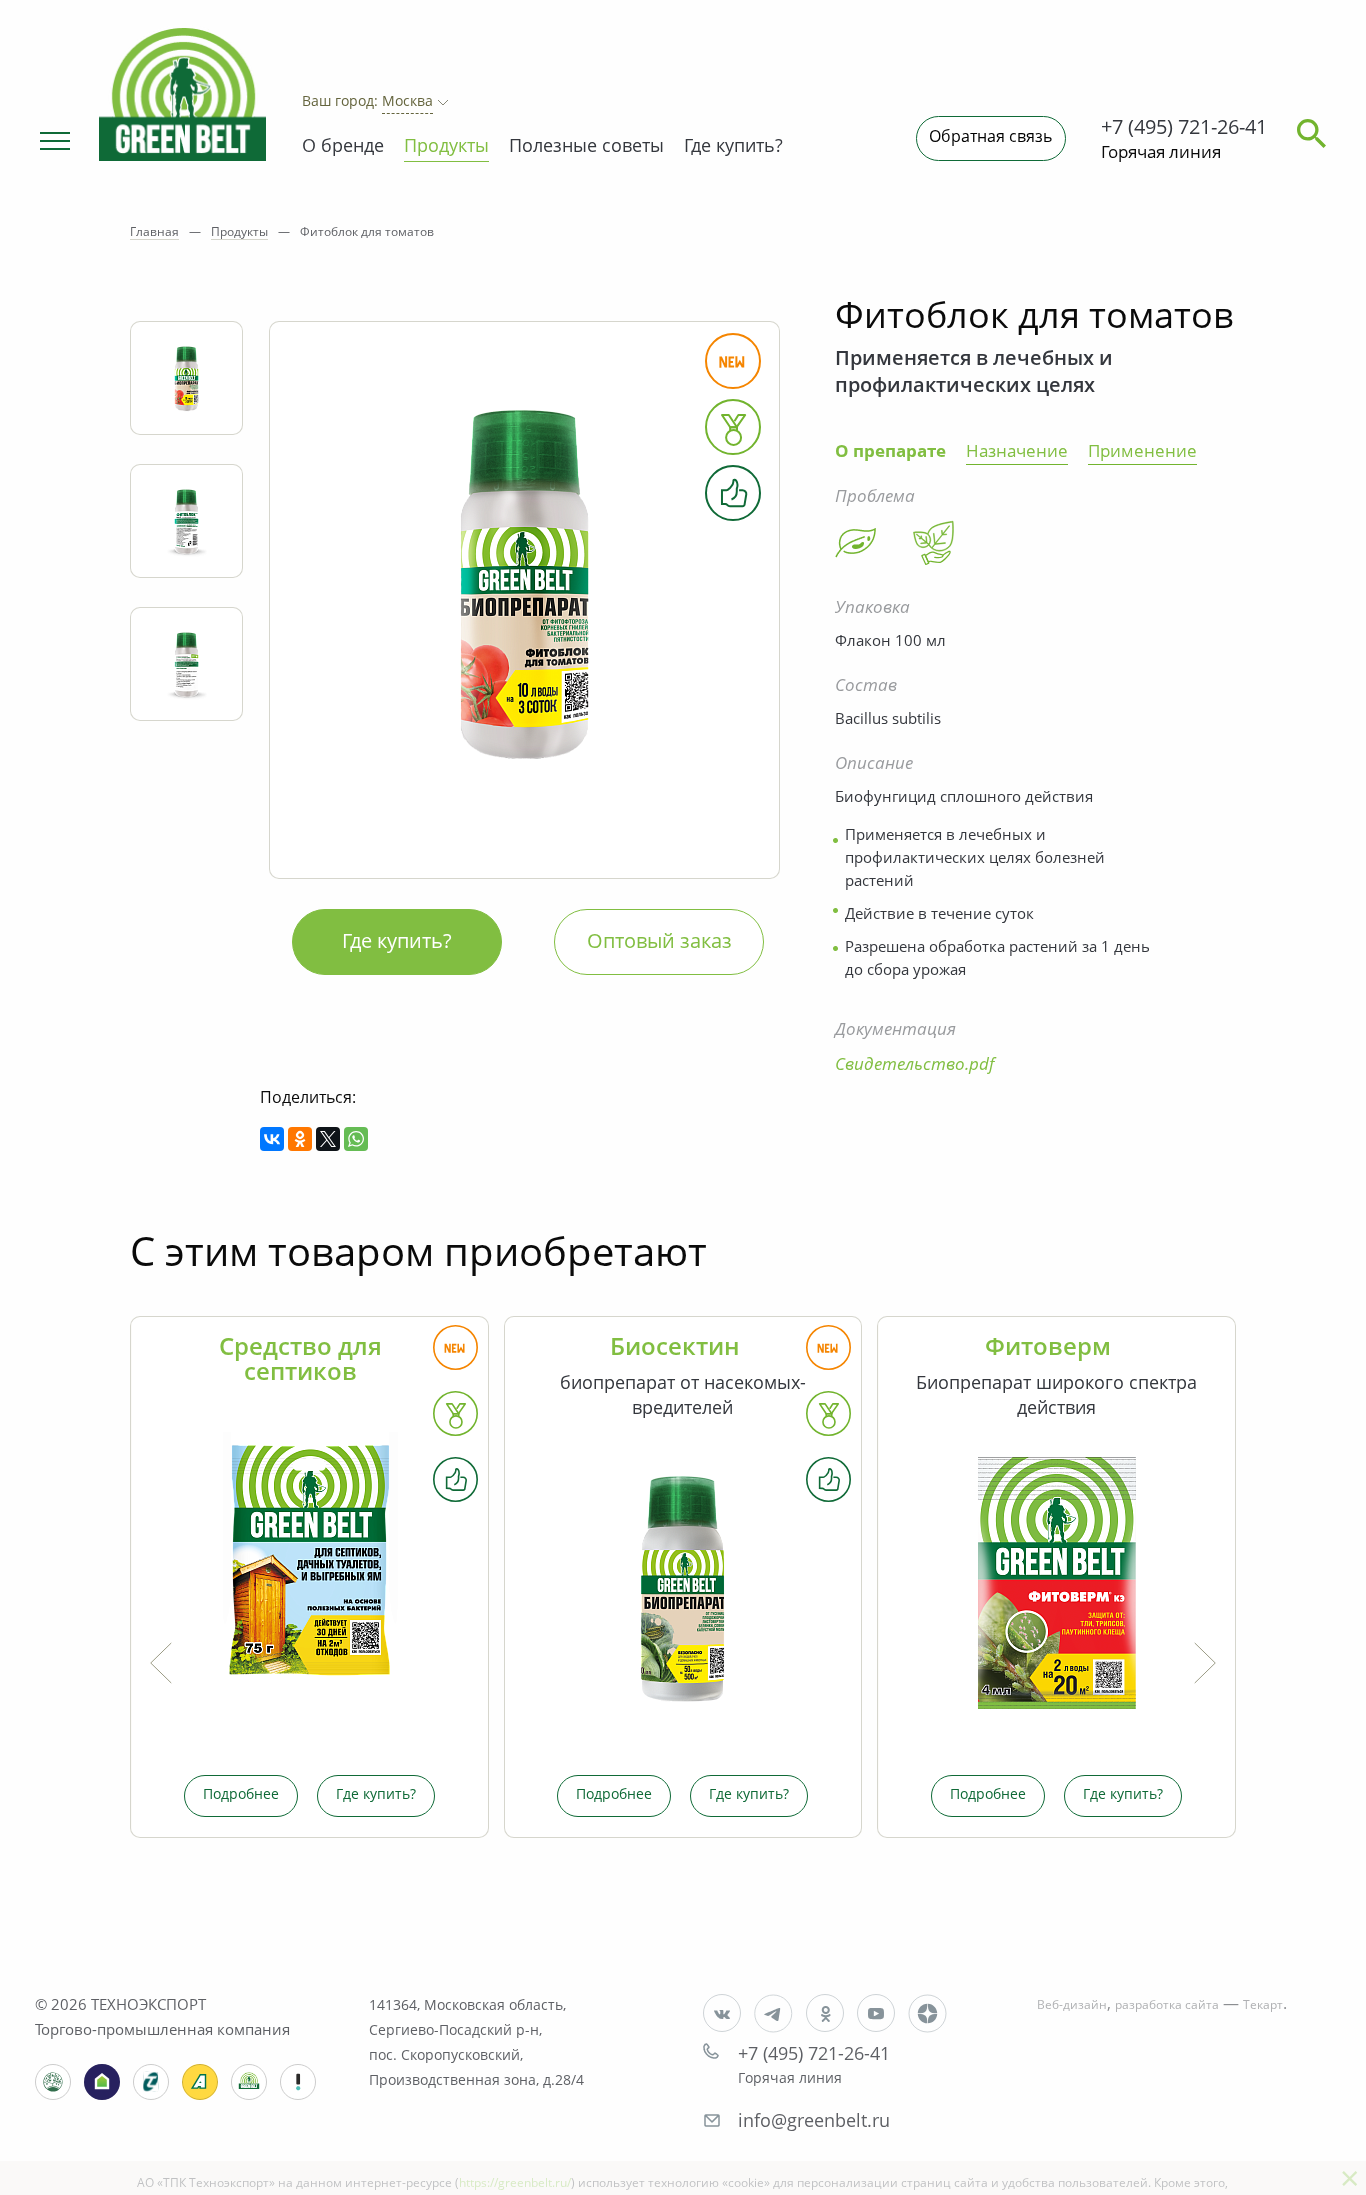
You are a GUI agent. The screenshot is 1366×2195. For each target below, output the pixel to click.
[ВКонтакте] (272, 1139)
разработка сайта (1167, 2006)
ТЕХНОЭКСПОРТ (148, 2006)
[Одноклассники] (300, 1139)
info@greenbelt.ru (814, 2122)
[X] (328, 1139)
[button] (52, 140)
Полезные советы (586, 147)
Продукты (446, 147)
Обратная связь (990, 138)
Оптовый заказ (659, 943)
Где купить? (733, 147)
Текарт (1263, 2006)
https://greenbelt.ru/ (515, 2184)
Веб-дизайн (1072, 2006)
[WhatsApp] (356, 1139)
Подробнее (241, 1795)
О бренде (343, 147)
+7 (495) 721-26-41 (1184, 129)
